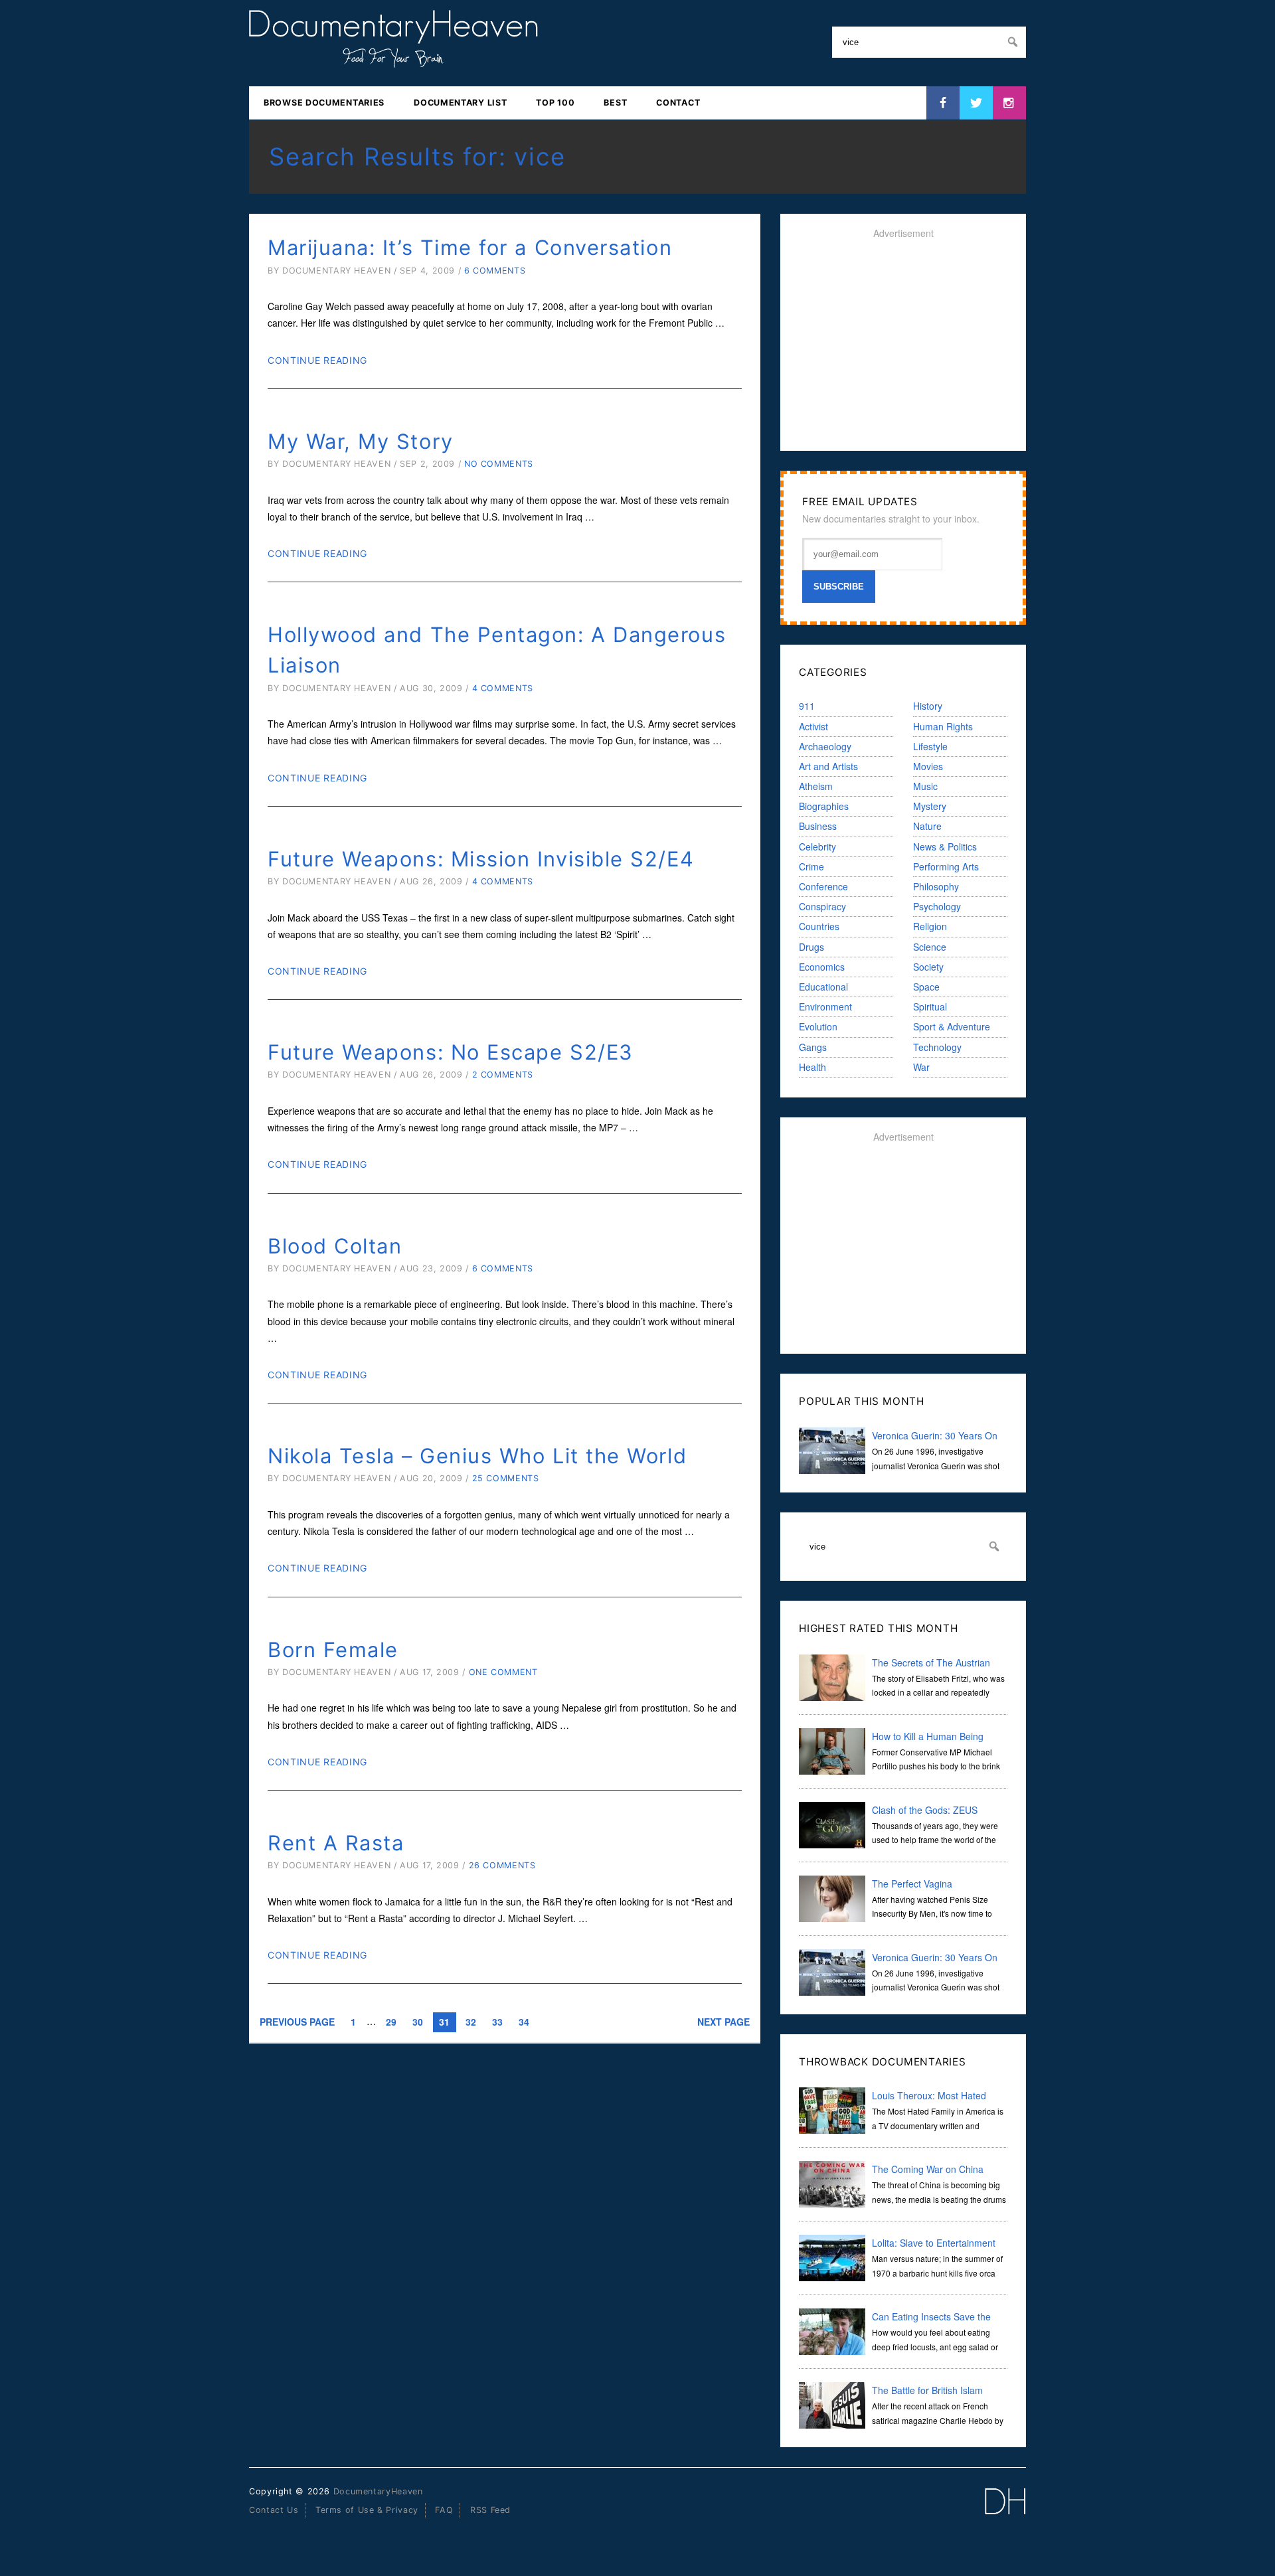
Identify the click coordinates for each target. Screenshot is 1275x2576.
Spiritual (930, 1006)
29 (391, 2022)
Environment (825, 1006)
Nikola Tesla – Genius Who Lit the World (477, 1456)
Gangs (813, 1047)
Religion (930, 926)
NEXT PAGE (723, 2022)
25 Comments (506, 1478)
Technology (937, 1047)
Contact (678, 103)
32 (471, 2022)
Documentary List (460, 103)
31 (444, 2022)
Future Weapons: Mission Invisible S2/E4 (481, 859)
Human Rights (943, 726)
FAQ (444, 2510)
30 (418, 2022)
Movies (928, 766)
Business (818, 826)
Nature (927, 826)
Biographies (824, 806)
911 (807, 706)
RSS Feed (490, 2510)
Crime (811, 866)
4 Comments (503, 688)
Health (812, 1067)
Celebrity (817, 846)
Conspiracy (822, 906)
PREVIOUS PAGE (297, 2022)
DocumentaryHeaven (378, 2491)
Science (930, 947)
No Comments (499, 464)
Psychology (937, 906)
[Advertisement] (903, 345)
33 (497, 2022)
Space (926, 987)
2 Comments (503, 1075)
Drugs (811, 947)
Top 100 (555, 103)
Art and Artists (828, 766)
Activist (813, 726)
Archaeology (825, 746)
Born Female (333, 1650)
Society (928, 967)
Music (925, 786)
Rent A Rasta (336, 1843)
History (928, 706)
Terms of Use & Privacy (367, 2510)
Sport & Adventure (952, 1026)
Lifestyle (930, 746)
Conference (823, 886)
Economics (822, 967)
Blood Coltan (335, 1246)
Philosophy (936, 886)
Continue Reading (317, 360)
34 (524, 2022)
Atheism (816, 786)
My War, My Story (361, 441)
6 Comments (495, 271)
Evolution (818, 1026)
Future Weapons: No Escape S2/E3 (451, 1052)
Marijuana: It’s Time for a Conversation (470, 247)
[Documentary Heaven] (393, 59)
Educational (823, 987)
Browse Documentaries (324, 103)
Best (615, 103)
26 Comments (502, 1865)
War (921, 1067)
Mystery (930, 806)
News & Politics (945, 846)
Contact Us (274, 2510)
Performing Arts (946, 866)
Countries (819, 926)
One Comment (503, 1672)
